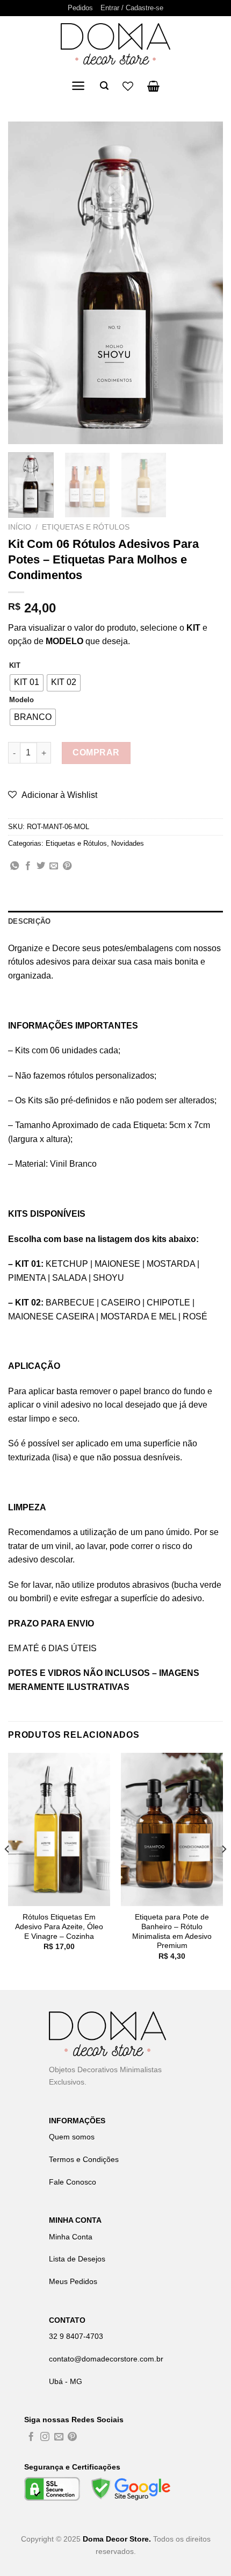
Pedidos (80, 8)
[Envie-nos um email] (59, 2438)
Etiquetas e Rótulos (86, 527)
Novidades (128, 843)
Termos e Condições (84, 2159)
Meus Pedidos (73, 2281)
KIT (15, 666)
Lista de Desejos (77, 2259)
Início (20, 527)
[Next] (205, 283)
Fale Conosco (73, 2182)
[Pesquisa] (104, 86)
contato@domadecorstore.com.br (106, 2359)
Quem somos (72, 2137)
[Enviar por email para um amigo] (54, 866)
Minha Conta (71, 2237)
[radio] (27, 683)
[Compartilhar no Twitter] (41, 866)
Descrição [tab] (29, 921)
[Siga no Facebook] (31, 2438)
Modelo (21, 700)
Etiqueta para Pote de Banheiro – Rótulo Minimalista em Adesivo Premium (172, 1931)
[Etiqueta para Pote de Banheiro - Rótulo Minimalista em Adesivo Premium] (172, 1830)
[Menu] (78, 86)
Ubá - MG (66, 2381)
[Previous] (26, 283)
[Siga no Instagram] (45, 2438)
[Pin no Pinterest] (67, 866)
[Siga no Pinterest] (72, 2438)
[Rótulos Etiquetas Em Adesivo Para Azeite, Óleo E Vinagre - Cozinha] (59, 1830)
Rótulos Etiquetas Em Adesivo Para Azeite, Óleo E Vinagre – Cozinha (59, 1926)
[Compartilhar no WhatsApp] (15, 866)
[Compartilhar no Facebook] (28, 866)
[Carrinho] (153, 86)
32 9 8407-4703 (76, 2336)
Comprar (96, 752)
